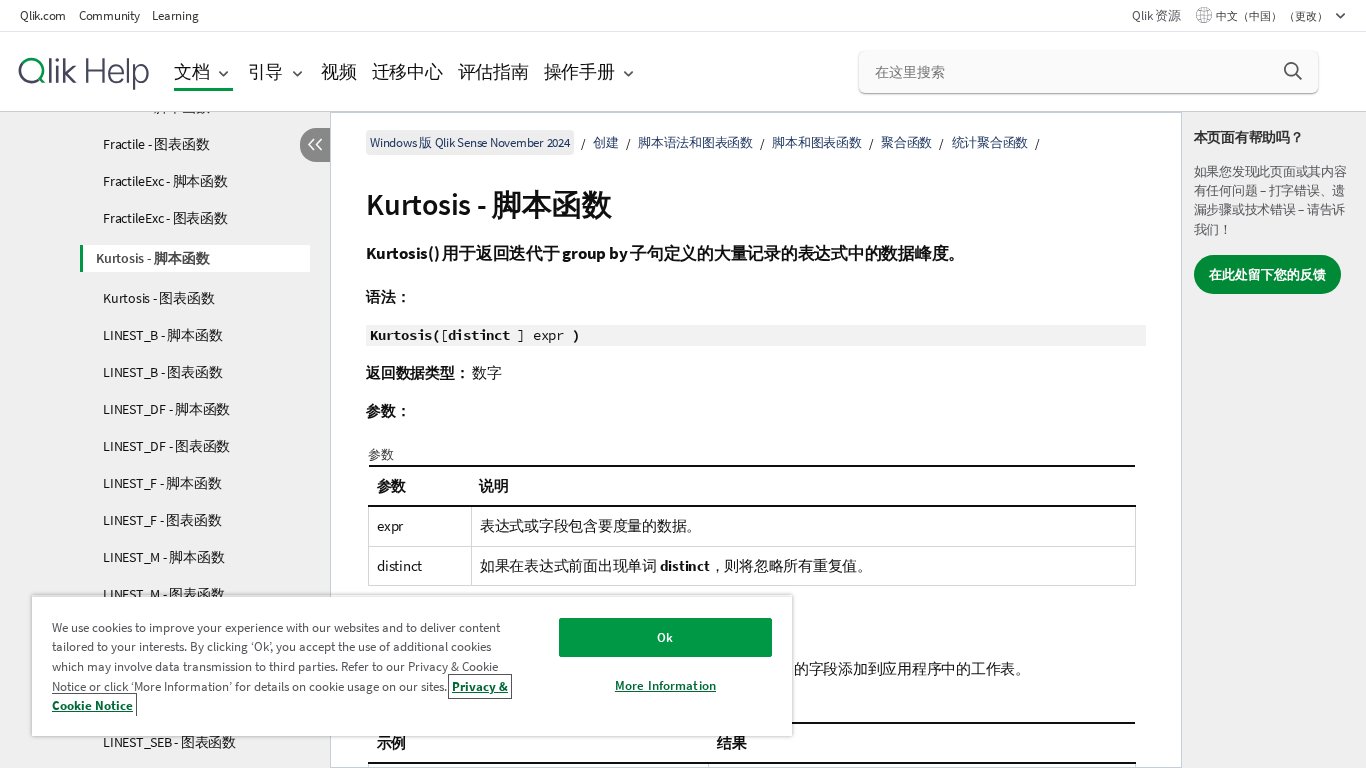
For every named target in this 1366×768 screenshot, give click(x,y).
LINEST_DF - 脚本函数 (166, 409)
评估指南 (493, 71)
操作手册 (579, 71)
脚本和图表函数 (816, 142)
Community (109, 15)
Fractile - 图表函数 (156, 144)
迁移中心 (407, 71)
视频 (339, 71)
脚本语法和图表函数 (695, 142)
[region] (412, 665)
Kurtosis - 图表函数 (158, 298)
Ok (665, 637)
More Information (665, 685)
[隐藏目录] (315, 145)
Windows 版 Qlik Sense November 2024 (470, 142)
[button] (1293, 71)
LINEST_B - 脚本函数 (162, 335)
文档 (192, 71)
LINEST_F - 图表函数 (162, 520)
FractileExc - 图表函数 (165, 218)
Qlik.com (43, 15)
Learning (175, 15)
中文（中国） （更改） (1273, 16)
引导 (266, 71)
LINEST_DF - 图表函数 (166, 446)
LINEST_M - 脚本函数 (163, 557)
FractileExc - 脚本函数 (165, 181)
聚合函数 (906, 142)
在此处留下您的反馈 (1267, 274)
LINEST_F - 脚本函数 (162, 483)
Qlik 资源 (1156, 15)
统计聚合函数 (990, 142)
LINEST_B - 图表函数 (162, 372)
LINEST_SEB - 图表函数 (169, 742)
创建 (606, 142)
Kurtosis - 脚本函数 (152, 258)
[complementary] (1274, 440)
